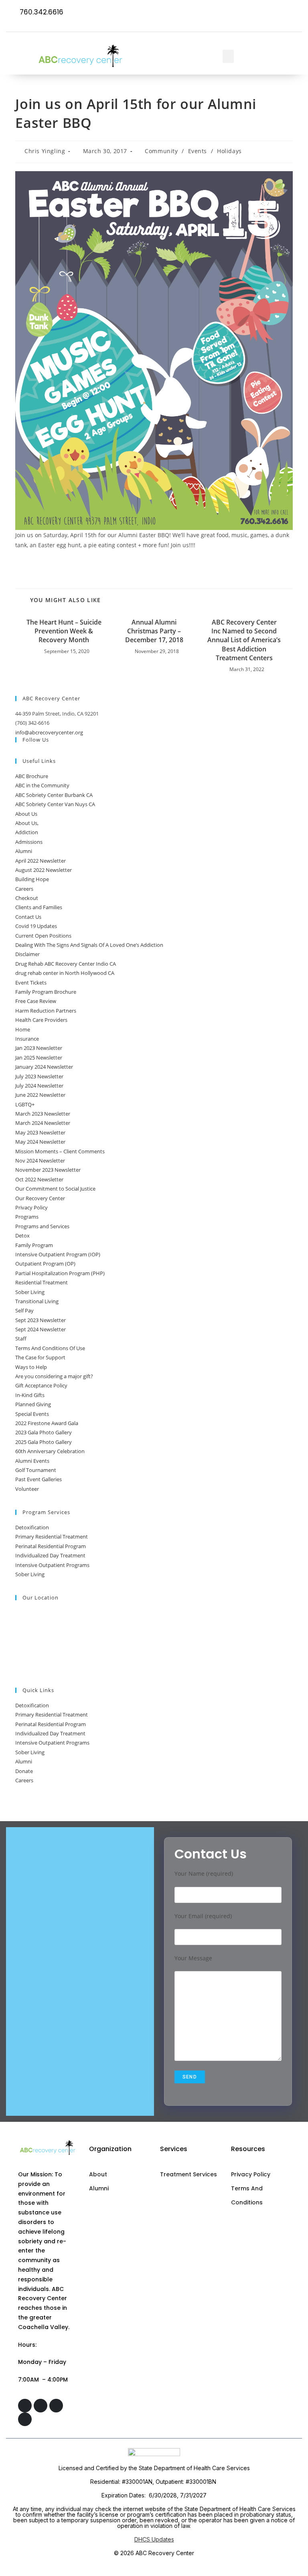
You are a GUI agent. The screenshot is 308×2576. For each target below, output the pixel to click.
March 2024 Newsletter (43, 1123)
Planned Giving (33, 1404)
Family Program (34, 1245)
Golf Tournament (36, 1470)
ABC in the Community (42, 785)
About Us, (27, 823)
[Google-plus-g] (280, 13)
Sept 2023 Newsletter (41, 1320)
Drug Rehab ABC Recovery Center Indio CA (66, 964)
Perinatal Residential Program (51, 1546)
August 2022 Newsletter (44, 870)
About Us (26, 814)
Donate (24, 1771)
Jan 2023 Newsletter (39, 1048)
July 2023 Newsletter (39, 1076)
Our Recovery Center (40, 1198)
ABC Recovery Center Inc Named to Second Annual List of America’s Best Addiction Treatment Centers (244, 640)
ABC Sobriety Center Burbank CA (54, 795)
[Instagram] (264, 13)
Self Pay (24, 1310)
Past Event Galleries (38, 1479)
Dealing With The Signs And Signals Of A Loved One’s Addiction (89, 945)
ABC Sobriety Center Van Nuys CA (55, 804)
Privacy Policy (31, 1207)
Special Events (32, 1414)
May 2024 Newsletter (40, 1142)
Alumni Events (32, 1461)
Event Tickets (31, 983)
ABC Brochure (32, 776)
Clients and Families (39, 907)
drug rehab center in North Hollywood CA (65, 973)
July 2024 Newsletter (39, 1086)
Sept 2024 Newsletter (41, 1329)
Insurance (27, 1039)
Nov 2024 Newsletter (40, 1161)
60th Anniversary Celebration (50, 1451)
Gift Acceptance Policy (41, 1385)
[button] (228, 56)
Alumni (24, 851)
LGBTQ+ (25, 1104)
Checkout (27, 898)
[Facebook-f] (248, 13)
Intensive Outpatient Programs (52, 1565)
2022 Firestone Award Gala (47, 1423)
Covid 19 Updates (36, 926)
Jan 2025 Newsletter (39, 1057)
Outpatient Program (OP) (45, 1264)
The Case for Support (40, 1357)
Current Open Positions (43, 936)
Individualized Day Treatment (50, 1555)
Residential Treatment (42, 1282)
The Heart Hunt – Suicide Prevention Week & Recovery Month (64, 631)
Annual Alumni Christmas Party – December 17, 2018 (154, 631)
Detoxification (32, 1527)
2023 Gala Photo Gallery (44, 1432)
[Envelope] (295, 13)
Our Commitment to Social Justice (55, 1189)
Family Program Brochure (46, 992)
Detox (22, 1235)
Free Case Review (36, 1001)
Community (161, 151)
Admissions (29, 842)
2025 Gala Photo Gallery (44, 1442)
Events (198, 151)
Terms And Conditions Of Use (50, 1348)
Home (23, 1029)
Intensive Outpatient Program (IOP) (58, 1254)
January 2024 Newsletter (44, 1067)
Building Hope (32, 879)
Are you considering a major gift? (54, 1376)
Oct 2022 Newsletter (39, 1179)
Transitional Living (37, 1301)
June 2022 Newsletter (40, 1095)
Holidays (229, 151)
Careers (24, 889)
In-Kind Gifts (30, 1395)
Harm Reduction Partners (46, 1011)
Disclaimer (27, 954)
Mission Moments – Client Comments (60, 1151)
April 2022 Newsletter (41, 861)
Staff (21, 1339)
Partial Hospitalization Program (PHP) (60, 1273)
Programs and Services (42, 1226)
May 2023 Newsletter (40, 1132)
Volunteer (27, 1489)
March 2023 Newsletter (43, 1114)
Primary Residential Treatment (52, 1537)
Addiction (27, 832)
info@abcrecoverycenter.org (49, 732)
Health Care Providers (41, 1020)
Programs (27, 1217)
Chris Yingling (45, 151)
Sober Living (30, 1292)
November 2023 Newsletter (48, 1170)
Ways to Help (31, 1367)
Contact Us (28, 917)
